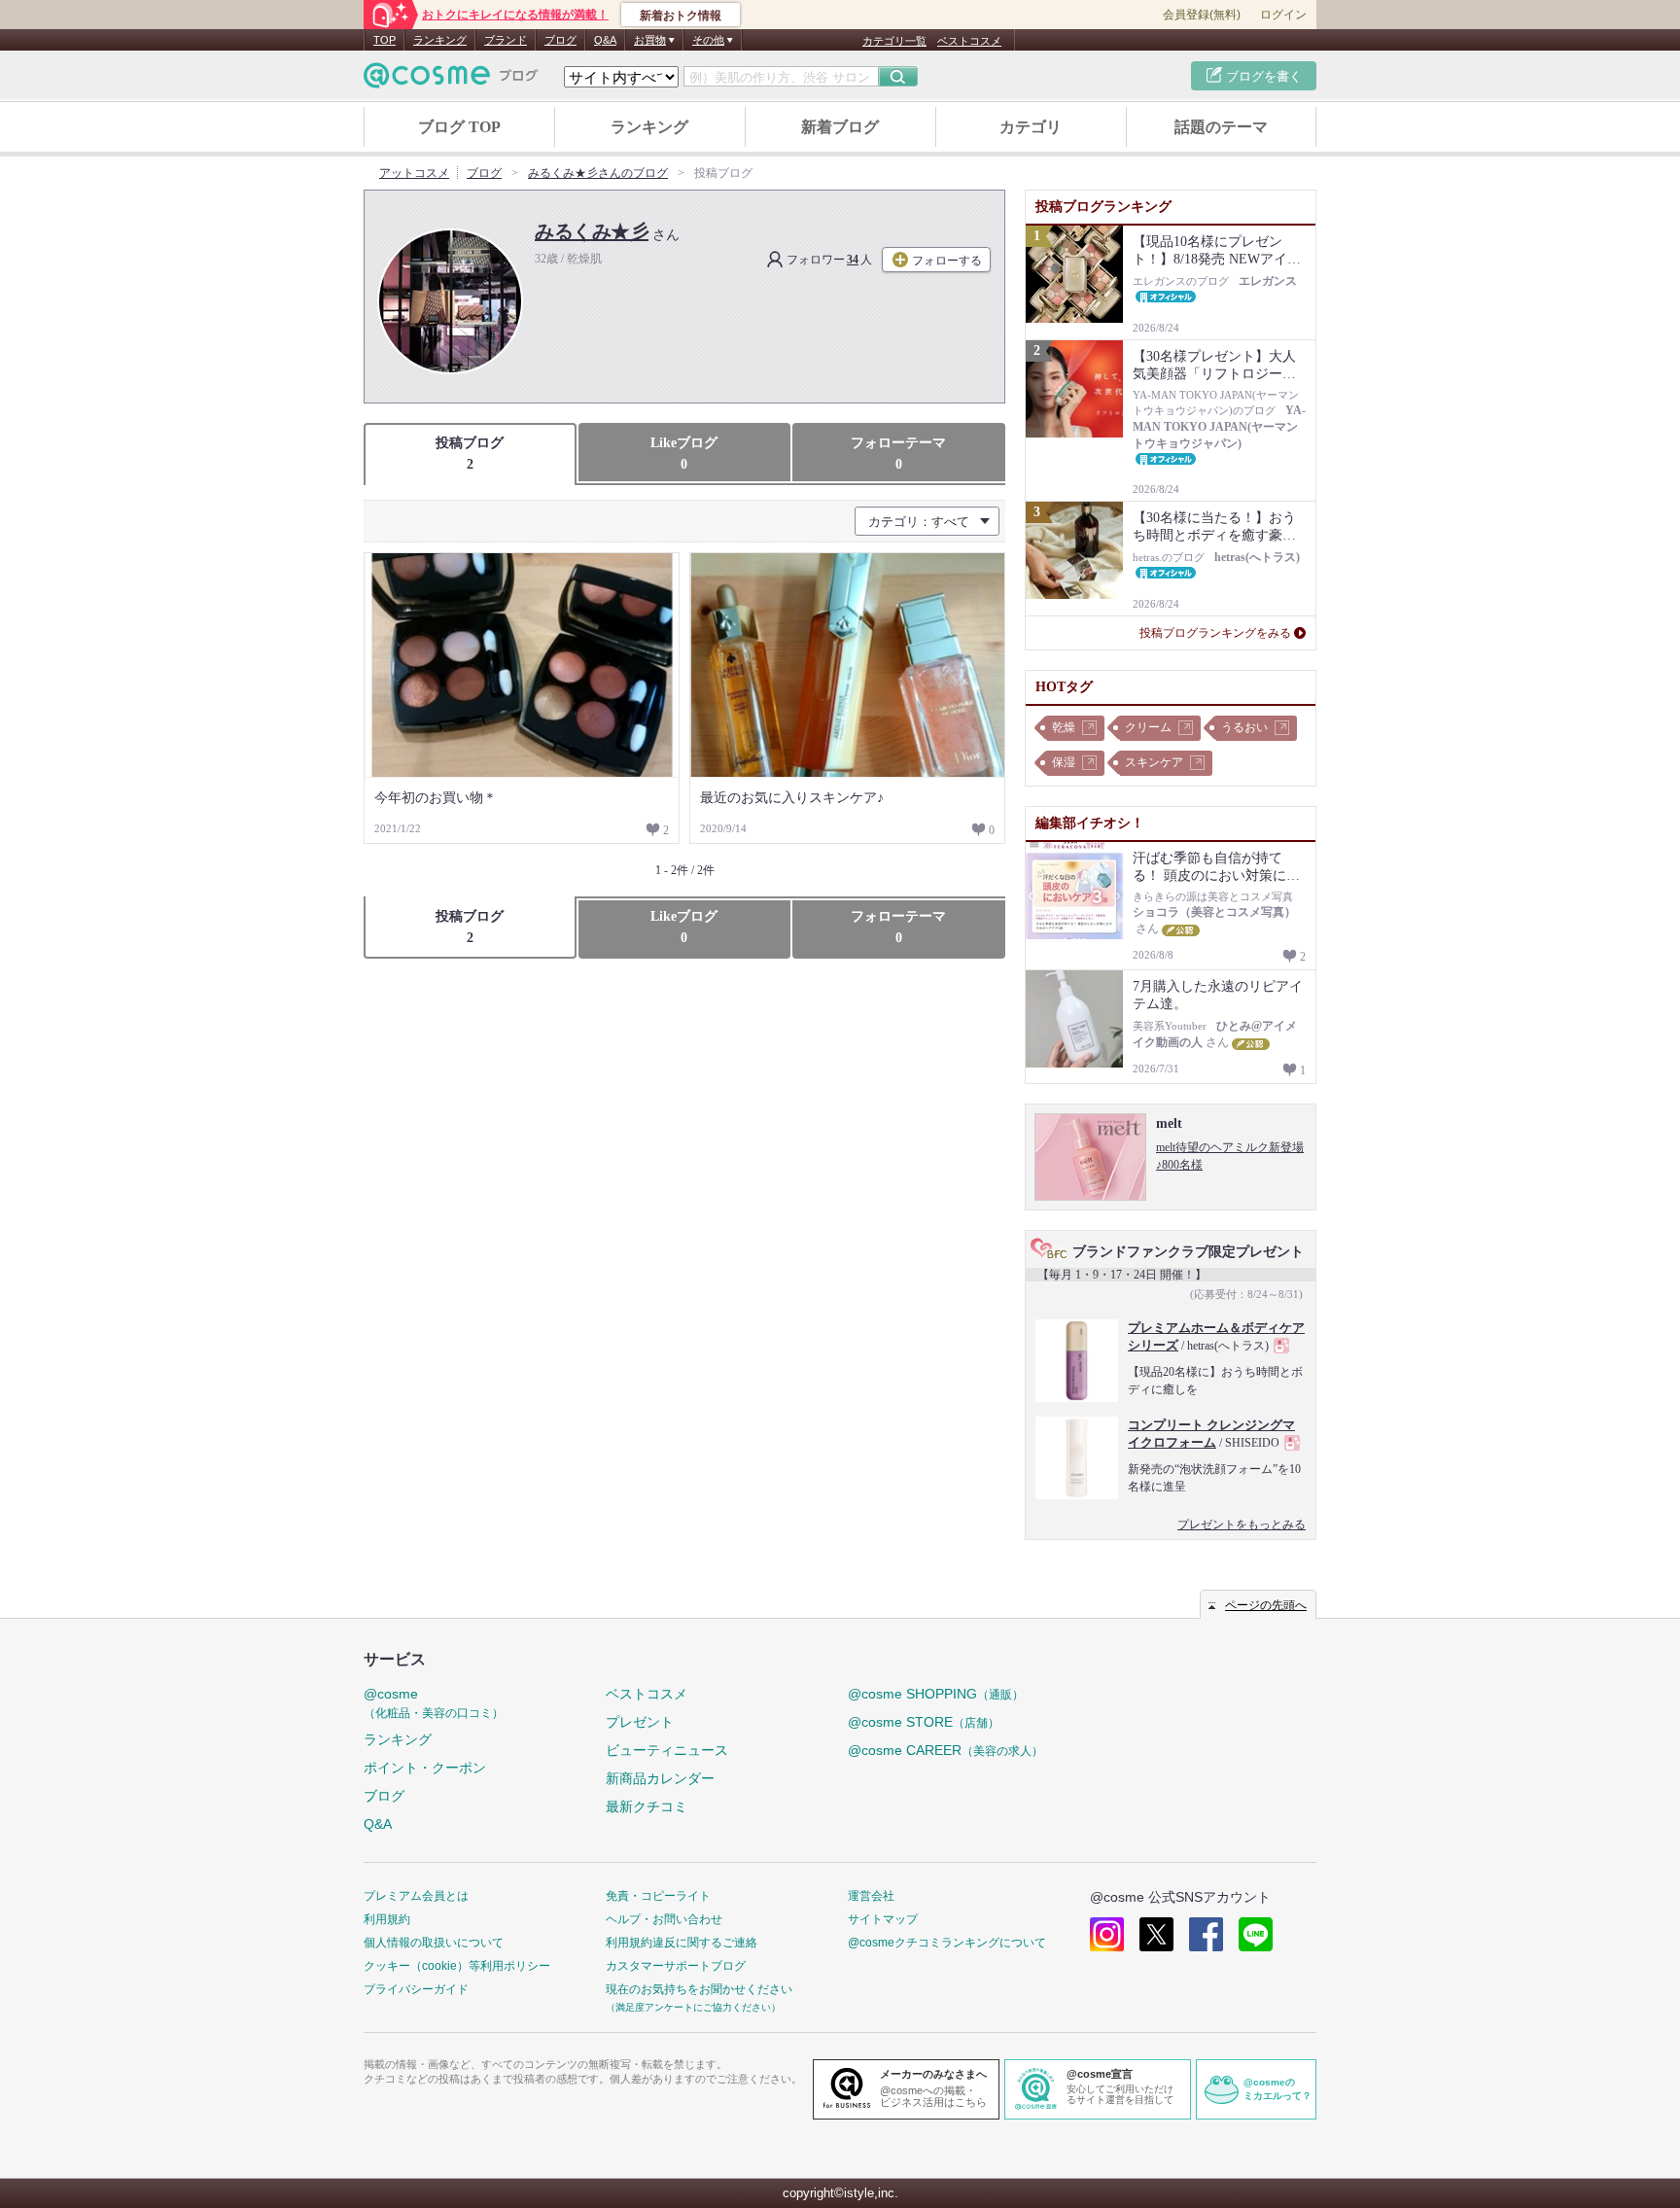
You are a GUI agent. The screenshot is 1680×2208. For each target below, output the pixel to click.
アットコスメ (414, 173)
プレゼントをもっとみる (1242, 1525)
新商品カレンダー (660, 1778)
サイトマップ (883, 1919)
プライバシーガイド (416, 1989)
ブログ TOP (459, 127)
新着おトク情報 (681, 16)
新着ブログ (840, 127)
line (1256, 1934)
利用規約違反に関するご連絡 (682, 1943)
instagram (1107, 1934)
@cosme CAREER (945, 1750)
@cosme (434, 1703)
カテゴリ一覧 (894, 41)
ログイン (1283, 15)
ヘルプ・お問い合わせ (664, 1919)
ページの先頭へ (1266, 1605)
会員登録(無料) (1202, 15)
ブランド (506, 40)
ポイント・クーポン (425, 1768)
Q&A (605, 40)
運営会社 (871, 1896)
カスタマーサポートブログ (676, 1966)
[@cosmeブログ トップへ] (451, 75)
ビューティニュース (667, 1750)
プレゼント (640, 1722)
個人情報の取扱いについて (434, 1943)
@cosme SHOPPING (936, 1694)
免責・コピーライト (658, 1896)
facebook (1206, 1934)
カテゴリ (1031, 127)
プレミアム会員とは (416, 1896)
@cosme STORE (924, 1722)
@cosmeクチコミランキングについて (947, 1943)
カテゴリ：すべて (919, 522)
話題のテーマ (1221, 127)
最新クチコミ (647, 1806)
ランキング (440, 40)
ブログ (560, 40)
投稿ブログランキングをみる (1215, 633)
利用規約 (387, 1919)
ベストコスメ (969, 41)
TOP (385, 40)
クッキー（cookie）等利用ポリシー (457, 1966)
